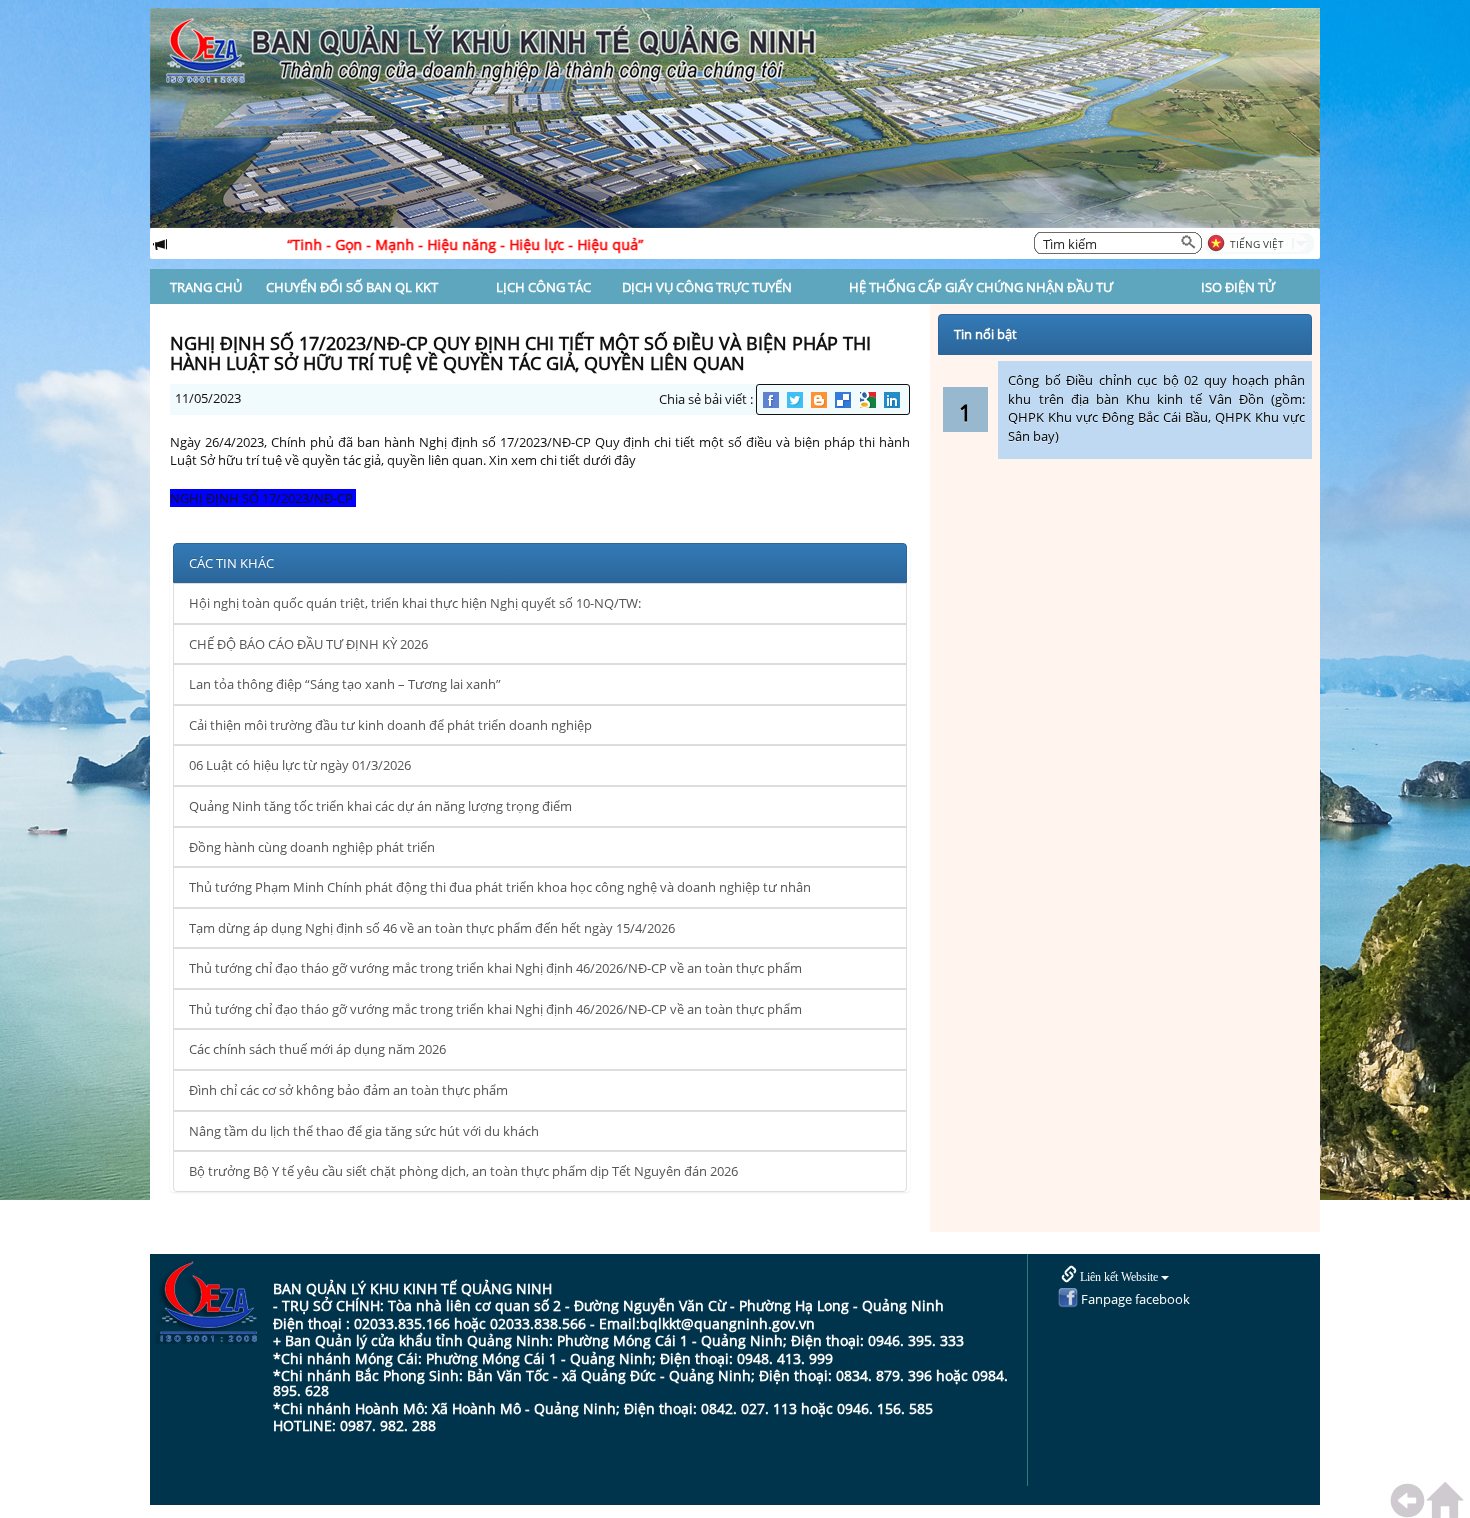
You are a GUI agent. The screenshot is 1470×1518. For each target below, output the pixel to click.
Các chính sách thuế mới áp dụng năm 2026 (317, 1049)
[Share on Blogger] (820, 400)
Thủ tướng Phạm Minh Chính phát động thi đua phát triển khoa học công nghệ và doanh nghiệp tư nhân (500, 887)
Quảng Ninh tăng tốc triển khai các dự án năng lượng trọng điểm (380, 806)
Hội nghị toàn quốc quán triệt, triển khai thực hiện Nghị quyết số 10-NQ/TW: (415, 603)
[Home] (1448, 1500)
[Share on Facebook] (772, 400)
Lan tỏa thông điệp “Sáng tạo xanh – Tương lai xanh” (345, 684)
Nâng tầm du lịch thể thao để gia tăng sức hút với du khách (364, 1131)
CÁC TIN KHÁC (231, 563)
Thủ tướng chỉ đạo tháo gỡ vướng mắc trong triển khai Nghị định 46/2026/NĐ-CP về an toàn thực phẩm (495, 968)
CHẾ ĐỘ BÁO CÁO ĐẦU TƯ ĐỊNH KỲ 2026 (308, 644)
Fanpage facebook (1134, 1299)
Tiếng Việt (1257, 244)
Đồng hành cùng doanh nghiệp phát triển (312, 847)
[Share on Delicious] (844, 400)
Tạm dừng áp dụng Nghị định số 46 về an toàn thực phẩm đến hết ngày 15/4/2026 (432, 928)
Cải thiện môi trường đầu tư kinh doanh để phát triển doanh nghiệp (390, 725)
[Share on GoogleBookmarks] (869, 400)
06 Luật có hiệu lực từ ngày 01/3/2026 (300, 765)
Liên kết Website (1119, 1277)
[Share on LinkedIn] (893, 400)
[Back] (1412, 1500)
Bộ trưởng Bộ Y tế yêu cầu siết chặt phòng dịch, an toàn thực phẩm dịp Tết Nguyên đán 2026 (463, 1171)
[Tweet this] (796, 400)
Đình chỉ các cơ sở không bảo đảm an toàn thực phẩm (348, 1090)
